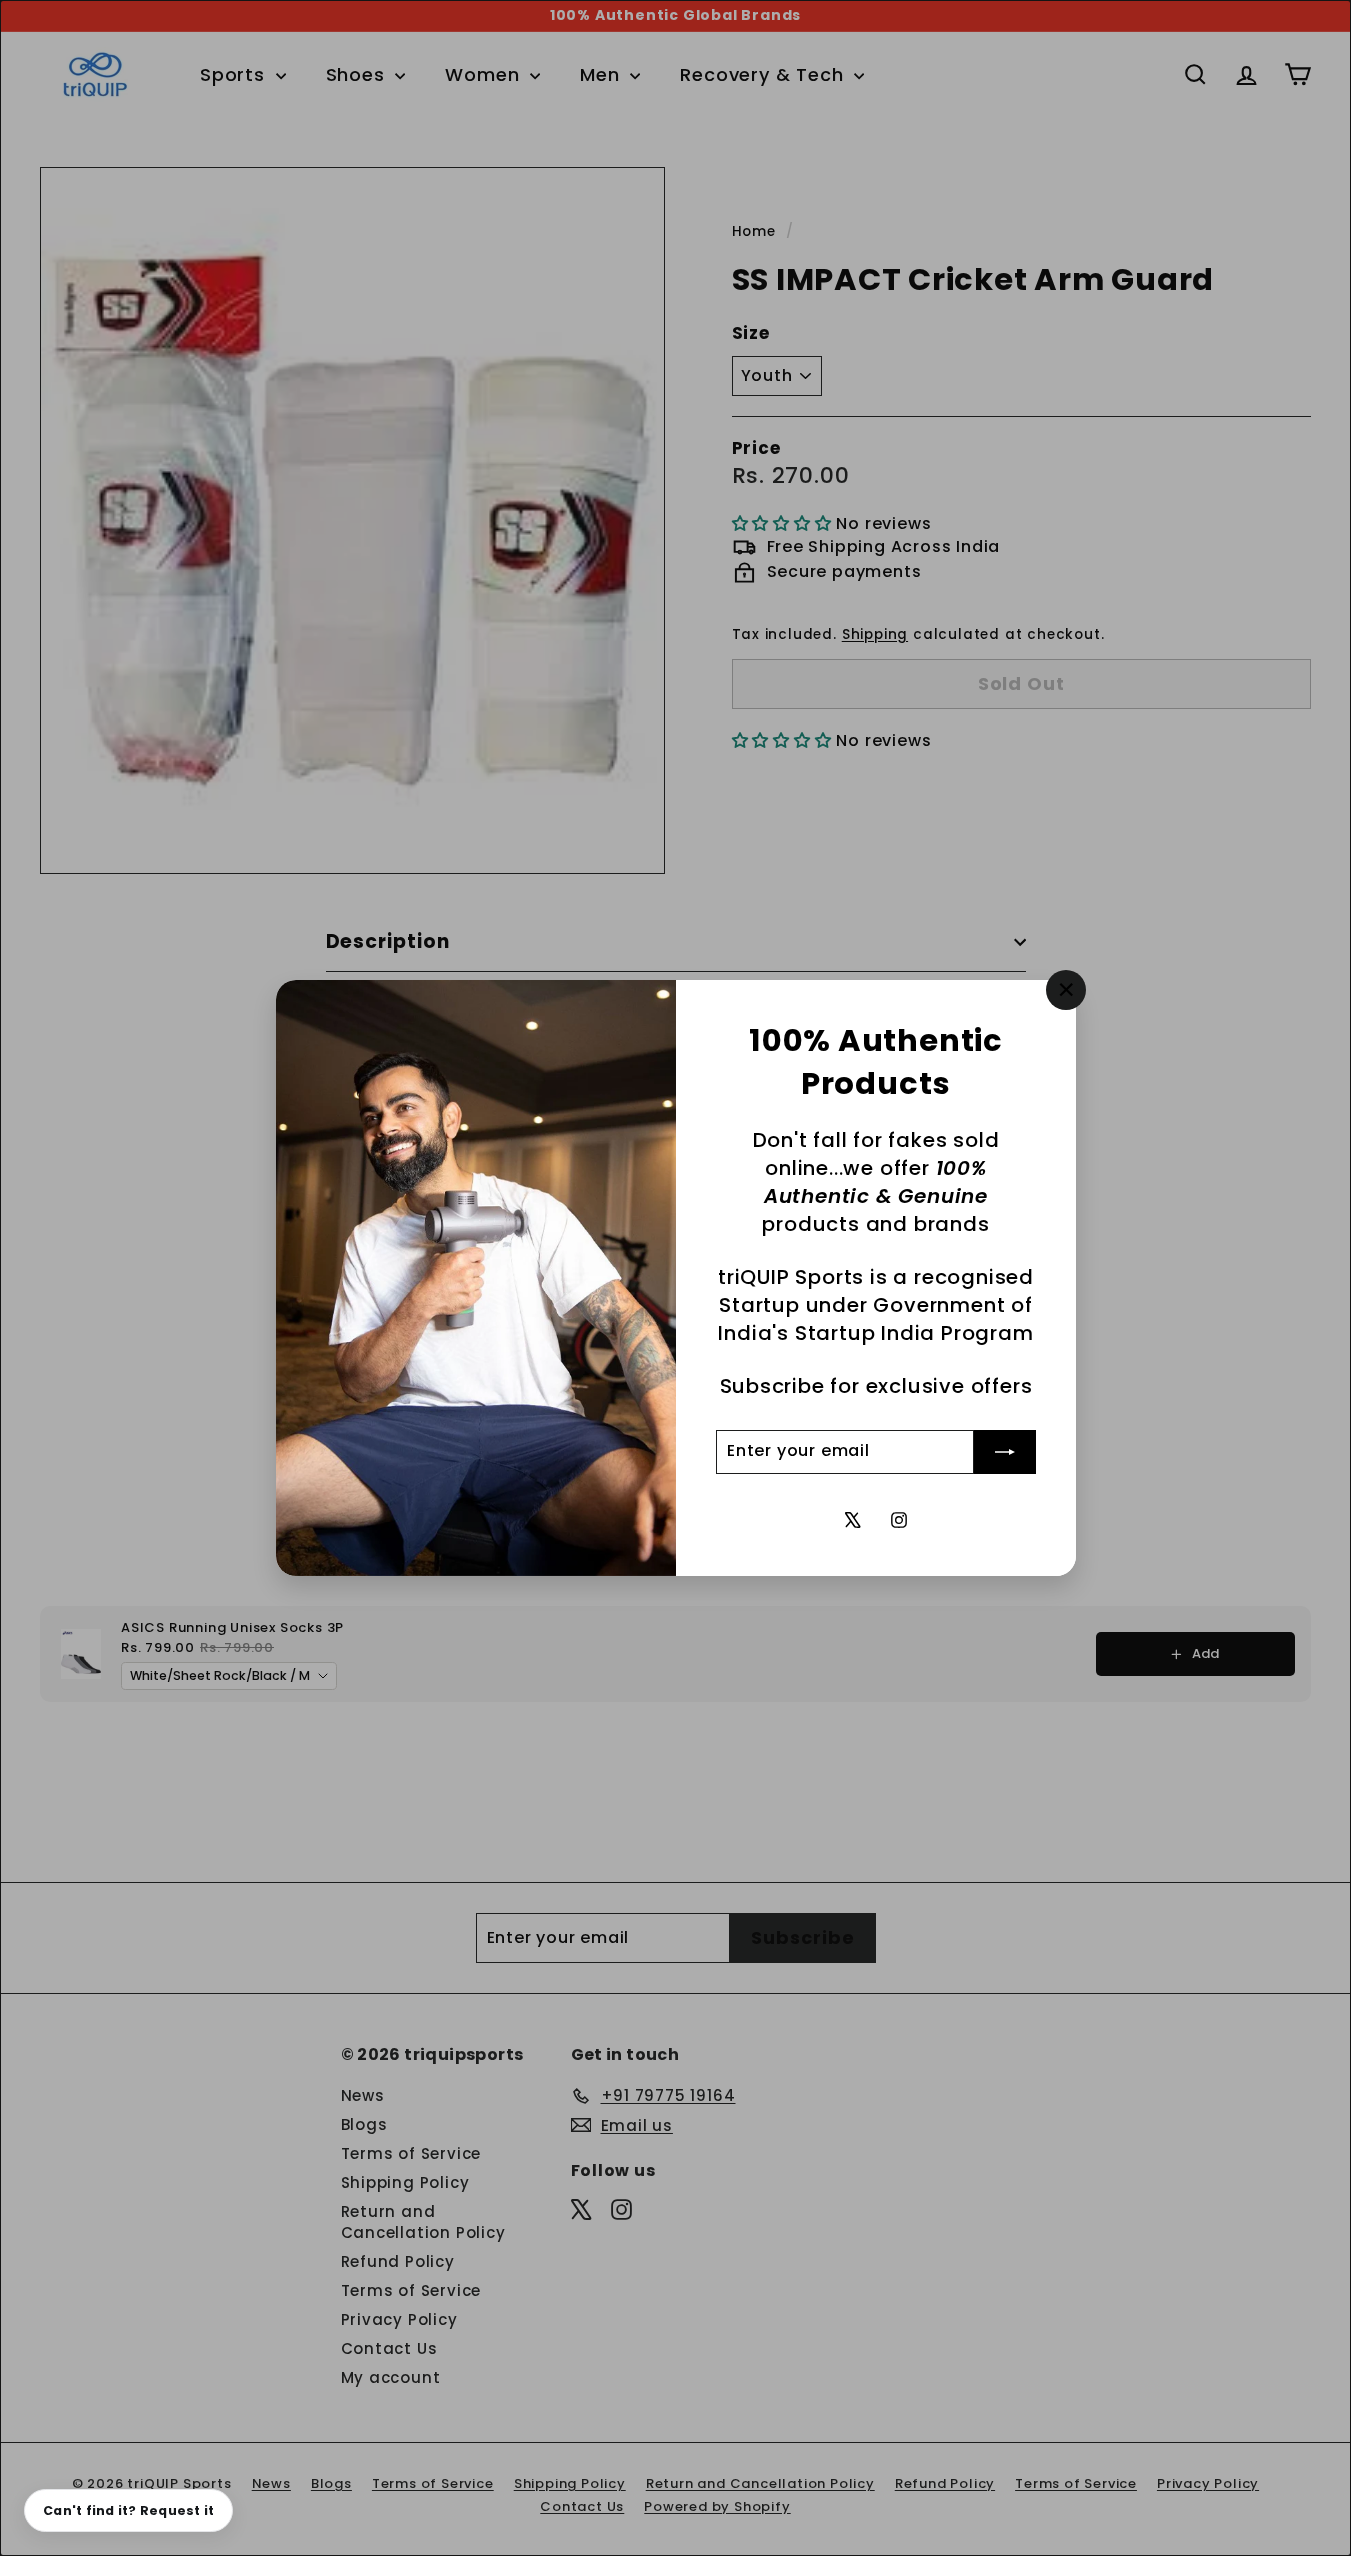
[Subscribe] (1005, 1452)
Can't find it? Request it (128, 2510)
